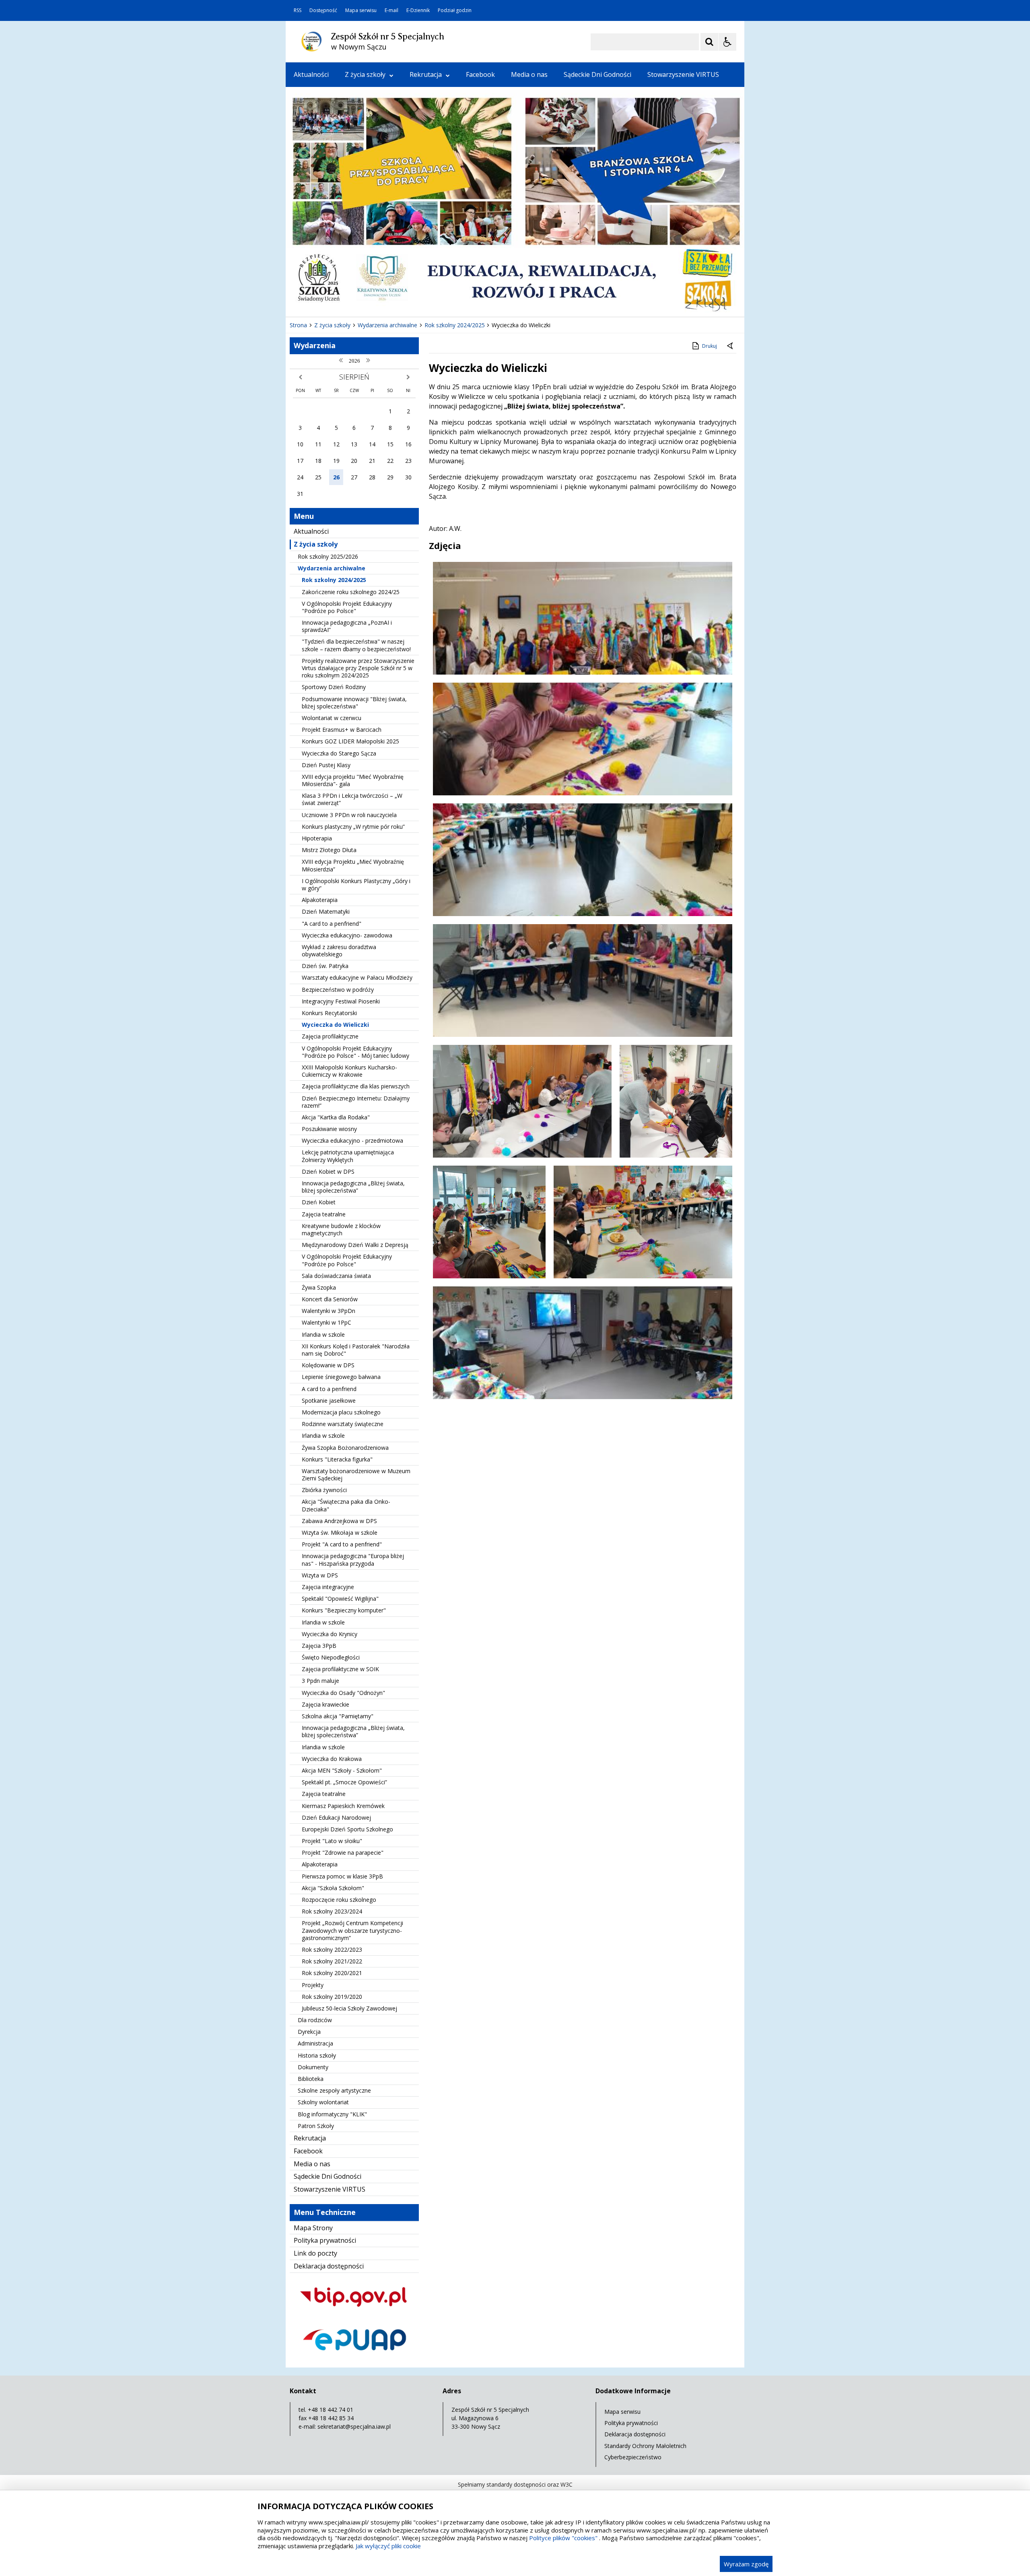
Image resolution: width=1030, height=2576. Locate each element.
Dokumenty (313, 2067)
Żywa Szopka (319, 1287)
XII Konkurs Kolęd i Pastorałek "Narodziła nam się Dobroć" (356, 1350)
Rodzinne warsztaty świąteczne (343, 1424)
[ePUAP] (354, 2357)
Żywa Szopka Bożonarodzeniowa (345, 1448)
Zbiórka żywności (324, 1490)
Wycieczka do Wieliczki (335, 1025)
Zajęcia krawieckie (325, 1704)
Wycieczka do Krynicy (330, 1634)
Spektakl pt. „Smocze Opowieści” (344, 1782)
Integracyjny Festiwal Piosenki (341, 1001)
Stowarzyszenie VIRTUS (683, 74)
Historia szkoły (317, 2055)
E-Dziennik (418, 10)
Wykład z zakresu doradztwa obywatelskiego (339, 951)
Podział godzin (455, 10)
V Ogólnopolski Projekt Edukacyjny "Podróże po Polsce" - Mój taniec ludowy (355, 1052)
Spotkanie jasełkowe (329, 1400)
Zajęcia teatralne (324, 1214)
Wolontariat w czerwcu (332, 718)
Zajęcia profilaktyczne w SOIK (340, 1669)
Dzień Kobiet (319, 1202)
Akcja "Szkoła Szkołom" (333, 1888)
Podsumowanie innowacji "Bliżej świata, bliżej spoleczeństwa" (354, 703)
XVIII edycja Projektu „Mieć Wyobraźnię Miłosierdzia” (353, 865)
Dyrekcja (309, 2032)
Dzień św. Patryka (325, 966)
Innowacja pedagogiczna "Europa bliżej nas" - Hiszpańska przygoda (353, 1559)
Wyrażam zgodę (746, 2564)
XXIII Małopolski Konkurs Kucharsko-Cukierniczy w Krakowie (349, 1071)
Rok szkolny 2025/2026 (328, 556)
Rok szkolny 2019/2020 (332, 1997)
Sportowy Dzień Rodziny (334, 687)
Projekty (313, 1985)
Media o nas (529, 74)
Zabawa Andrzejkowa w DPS (339, 1521)
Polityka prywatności (325, 2240)
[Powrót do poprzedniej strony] (731, 346)
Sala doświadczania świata (336, 1276)
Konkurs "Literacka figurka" (337, 1459)
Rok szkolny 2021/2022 (332, 1961)
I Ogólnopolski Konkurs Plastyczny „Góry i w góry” (356, 884)
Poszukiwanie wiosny (329, 1129)
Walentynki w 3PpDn (329, 1311)
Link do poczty (315, 2253)
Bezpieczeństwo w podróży (338, 990)
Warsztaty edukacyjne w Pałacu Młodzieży (357, 977)
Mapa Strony (313, 2228)
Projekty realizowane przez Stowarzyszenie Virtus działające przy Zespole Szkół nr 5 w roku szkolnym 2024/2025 (358, 668)
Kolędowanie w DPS (328, 1365)
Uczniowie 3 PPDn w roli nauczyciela (349, 815)
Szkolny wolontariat (323, 2102)
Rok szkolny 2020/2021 (332, 1973)
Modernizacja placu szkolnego (341, 1412)
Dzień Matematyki (326, 911)
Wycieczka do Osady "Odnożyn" (343, 1693)
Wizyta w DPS (320, 1575)
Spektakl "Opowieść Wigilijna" (340, 1599)
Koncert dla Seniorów (330, 1299)
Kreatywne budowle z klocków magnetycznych (341, 1229)
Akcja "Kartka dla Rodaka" (336, 1117)
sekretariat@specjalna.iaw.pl (354, 2426)
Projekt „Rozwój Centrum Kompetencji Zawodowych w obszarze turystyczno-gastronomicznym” (352, 1930)
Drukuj (710, 346)
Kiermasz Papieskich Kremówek (343, 1806)
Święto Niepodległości (331, 1657)
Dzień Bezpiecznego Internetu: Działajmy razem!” (356, 1102)
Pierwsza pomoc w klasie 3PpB (342, 1876)
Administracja (315, 2043)
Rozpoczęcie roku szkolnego (339, 1900)
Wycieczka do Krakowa (332, 1759)
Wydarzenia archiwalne (332, 568)
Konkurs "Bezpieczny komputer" (344, 1610)
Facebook (480, 74)
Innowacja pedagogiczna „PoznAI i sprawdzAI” (347, 626)
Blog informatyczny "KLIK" (332, 2114)
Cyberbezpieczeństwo (633, 2457)
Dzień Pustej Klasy (326, 765)
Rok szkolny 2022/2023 (332, 1950)
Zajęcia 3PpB (319, 1646)
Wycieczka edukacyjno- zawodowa (347, 935)
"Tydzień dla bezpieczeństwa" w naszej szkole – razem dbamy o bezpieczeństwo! (356, 645)
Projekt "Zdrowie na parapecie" (343, 1853)
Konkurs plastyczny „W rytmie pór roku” (353, 827)
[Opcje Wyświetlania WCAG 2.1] (727, 42)
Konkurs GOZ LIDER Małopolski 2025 (350, 741)
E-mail (391, 10)
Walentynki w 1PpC (327, 1322)
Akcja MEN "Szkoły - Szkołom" (342, 1770)
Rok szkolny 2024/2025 (334, 580)
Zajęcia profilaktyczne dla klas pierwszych (356, 1086)
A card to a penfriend (329, 1389)
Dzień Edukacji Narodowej (336, 1817)
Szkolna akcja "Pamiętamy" (338, 1716)
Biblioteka (311, 2079)
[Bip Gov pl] (354, 2314)
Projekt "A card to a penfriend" (342, 1544)
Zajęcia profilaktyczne (330, 1036)
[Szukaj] (709, 42)
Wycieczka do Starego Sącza (339, 753)
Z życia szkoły (365, 74)
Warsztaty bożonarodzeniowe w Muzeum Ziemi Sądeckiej (356, 1475)
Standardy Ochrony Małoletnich (645, 2446)
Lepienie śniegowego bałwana (341, 1377)
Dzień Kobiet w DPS (328, 1171)
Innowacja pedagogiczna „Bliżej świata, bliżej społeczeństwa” (353, 1187)
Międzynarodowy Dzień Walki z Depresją (355, 1245)
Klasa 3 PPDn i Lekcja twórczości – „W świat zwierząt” (352, 799)
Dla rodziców (315, 2020)
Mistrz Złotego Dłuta (329, 850)
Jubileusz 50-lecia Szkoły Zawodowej (349, 2008)
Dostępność (323, 10)
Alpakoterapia (320, 900)
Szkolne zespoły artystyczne (334, 2090)
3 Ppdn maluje (320, 1681)
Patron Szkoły (316, 2126)
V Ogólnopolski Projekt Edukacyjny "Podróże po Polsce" (347, 607)
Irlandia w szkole (323, 1334)
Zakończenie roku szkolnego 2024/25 (351, 592)
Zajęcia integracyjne (328, 1587)
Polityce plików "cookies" (563, 2538)
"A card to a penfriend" (332, 924)
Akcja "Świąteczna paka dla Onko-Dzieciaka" (346, 1505)
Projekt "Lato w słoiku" (332, 1841)
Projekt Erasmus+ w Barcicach (342, 730)
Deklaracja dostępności (329, 2266)
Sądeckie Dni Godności (597, 74)
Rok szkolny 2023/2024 (332, 1911)
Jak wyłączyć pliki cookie (388, 2546)
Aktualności (311, 74)
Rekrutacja (426, 74)
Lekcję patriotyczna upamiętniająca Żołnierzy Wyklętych (348, 1156)
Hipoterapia (317, 838)
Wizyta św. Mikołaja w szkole (340, 1533)
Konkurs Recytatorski (329, 1013)
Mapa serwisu (361, 10)
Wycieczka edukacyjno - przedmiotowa (352, 1140)
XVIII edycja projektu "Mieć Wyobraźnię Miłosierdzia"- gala (353, 780)
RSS (298, 10)
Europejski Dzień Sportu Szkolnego (347, 1829)
